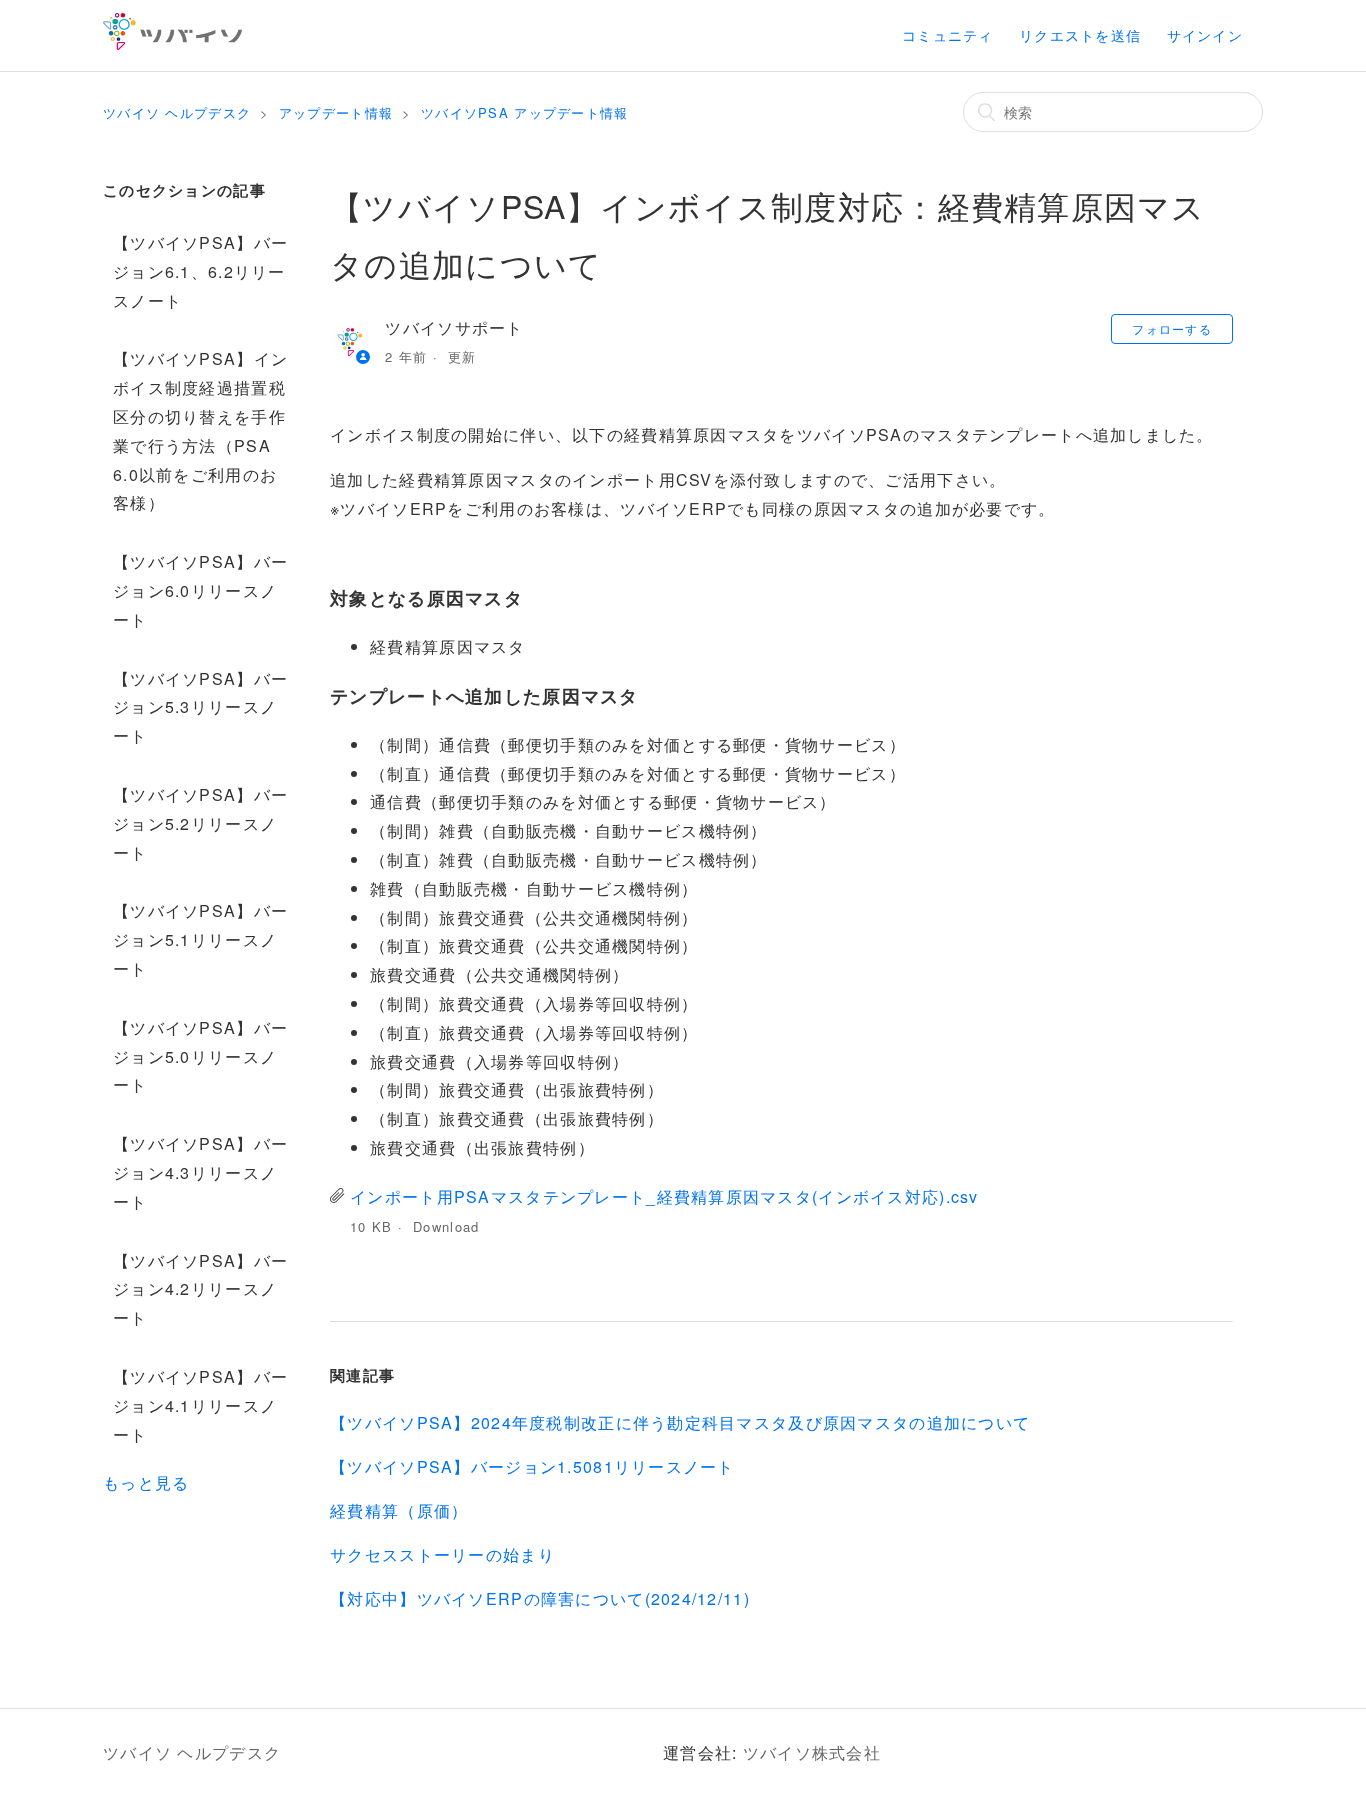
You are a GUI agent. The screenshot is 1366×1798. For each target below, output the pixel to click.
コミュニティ (948, 35)
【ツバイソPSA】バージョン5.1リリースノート (200, 939)
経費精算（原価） (399, 1510)
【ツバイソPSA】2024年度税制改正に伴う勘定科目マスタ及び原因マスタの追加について (680, 1422)
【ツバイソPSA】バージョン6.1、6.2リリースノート (200, 271)
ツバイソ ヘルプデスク (177, 112)
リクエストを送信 (1080, 35)
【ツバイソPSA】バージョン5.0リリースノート (200, 1056)
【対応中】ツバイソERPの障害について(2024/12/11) (540, 1598)
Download (446, 1226)
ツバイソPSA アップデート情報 (524, 112)
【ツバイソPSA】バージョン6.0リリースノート (200, 590)
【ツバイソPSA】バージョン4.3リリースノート (200, 1172)
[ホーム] (172, 43)
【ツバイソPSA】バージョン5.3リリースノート (200, 707)
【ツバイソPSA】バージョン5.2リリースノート (200, 823)
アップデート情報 (336, 112)
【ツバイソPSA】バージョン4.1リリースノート (200, 1405)
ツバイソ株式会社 (812, 1752)
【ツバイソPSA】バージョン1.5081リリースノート (532, 1466)
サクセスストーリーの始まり (442, 1554)
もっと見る (146, 1482)
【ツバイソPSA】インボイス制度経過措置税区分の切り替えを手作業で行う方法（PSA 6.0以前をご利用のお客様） (200, 430)
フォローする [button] (1172, 328)
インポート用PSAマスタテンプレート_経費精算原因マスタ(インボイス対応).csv (664, 1196)
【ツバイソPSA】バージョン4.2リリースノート (200, 1289)
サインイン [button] (1205, 35)
